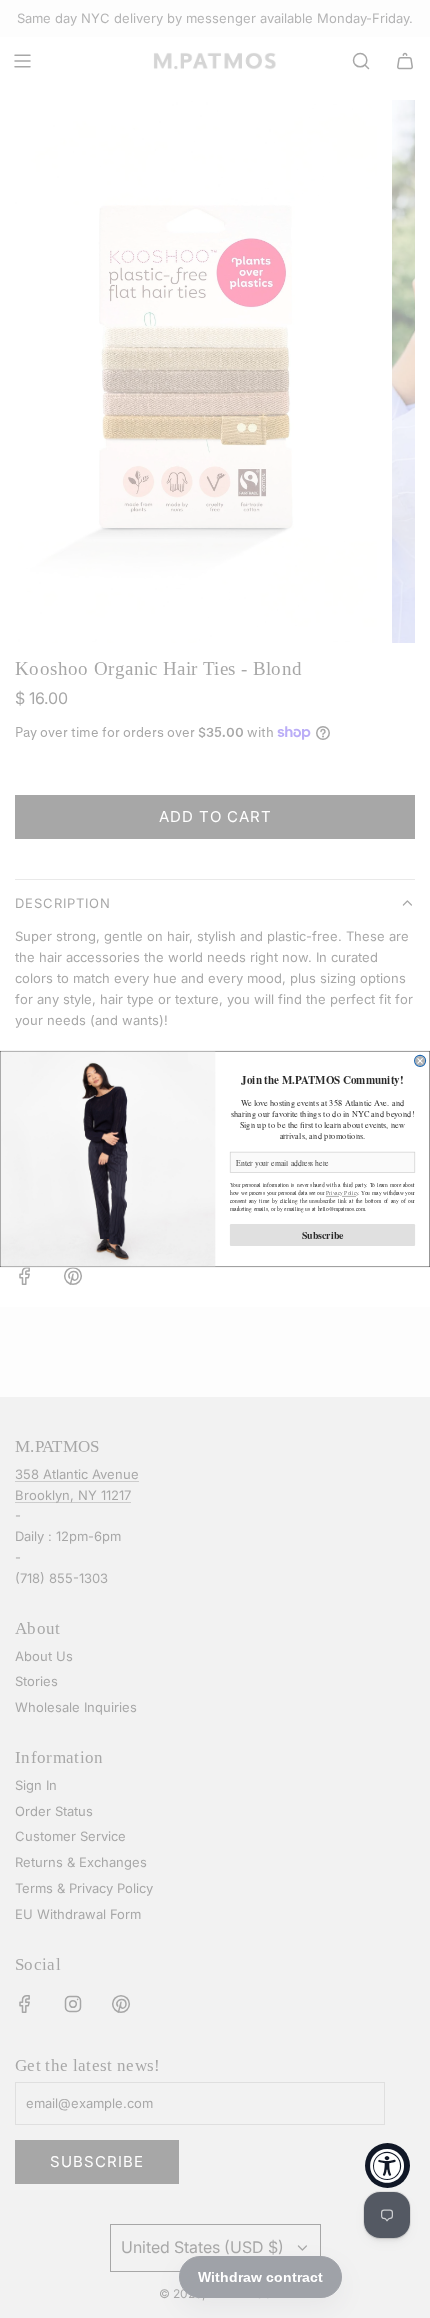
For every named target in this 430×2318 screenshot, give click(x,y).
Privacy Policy (342, 1193)
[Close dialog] (420, 1060)
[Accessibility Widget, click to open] (387, 2165)
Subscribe (323, 1235)
